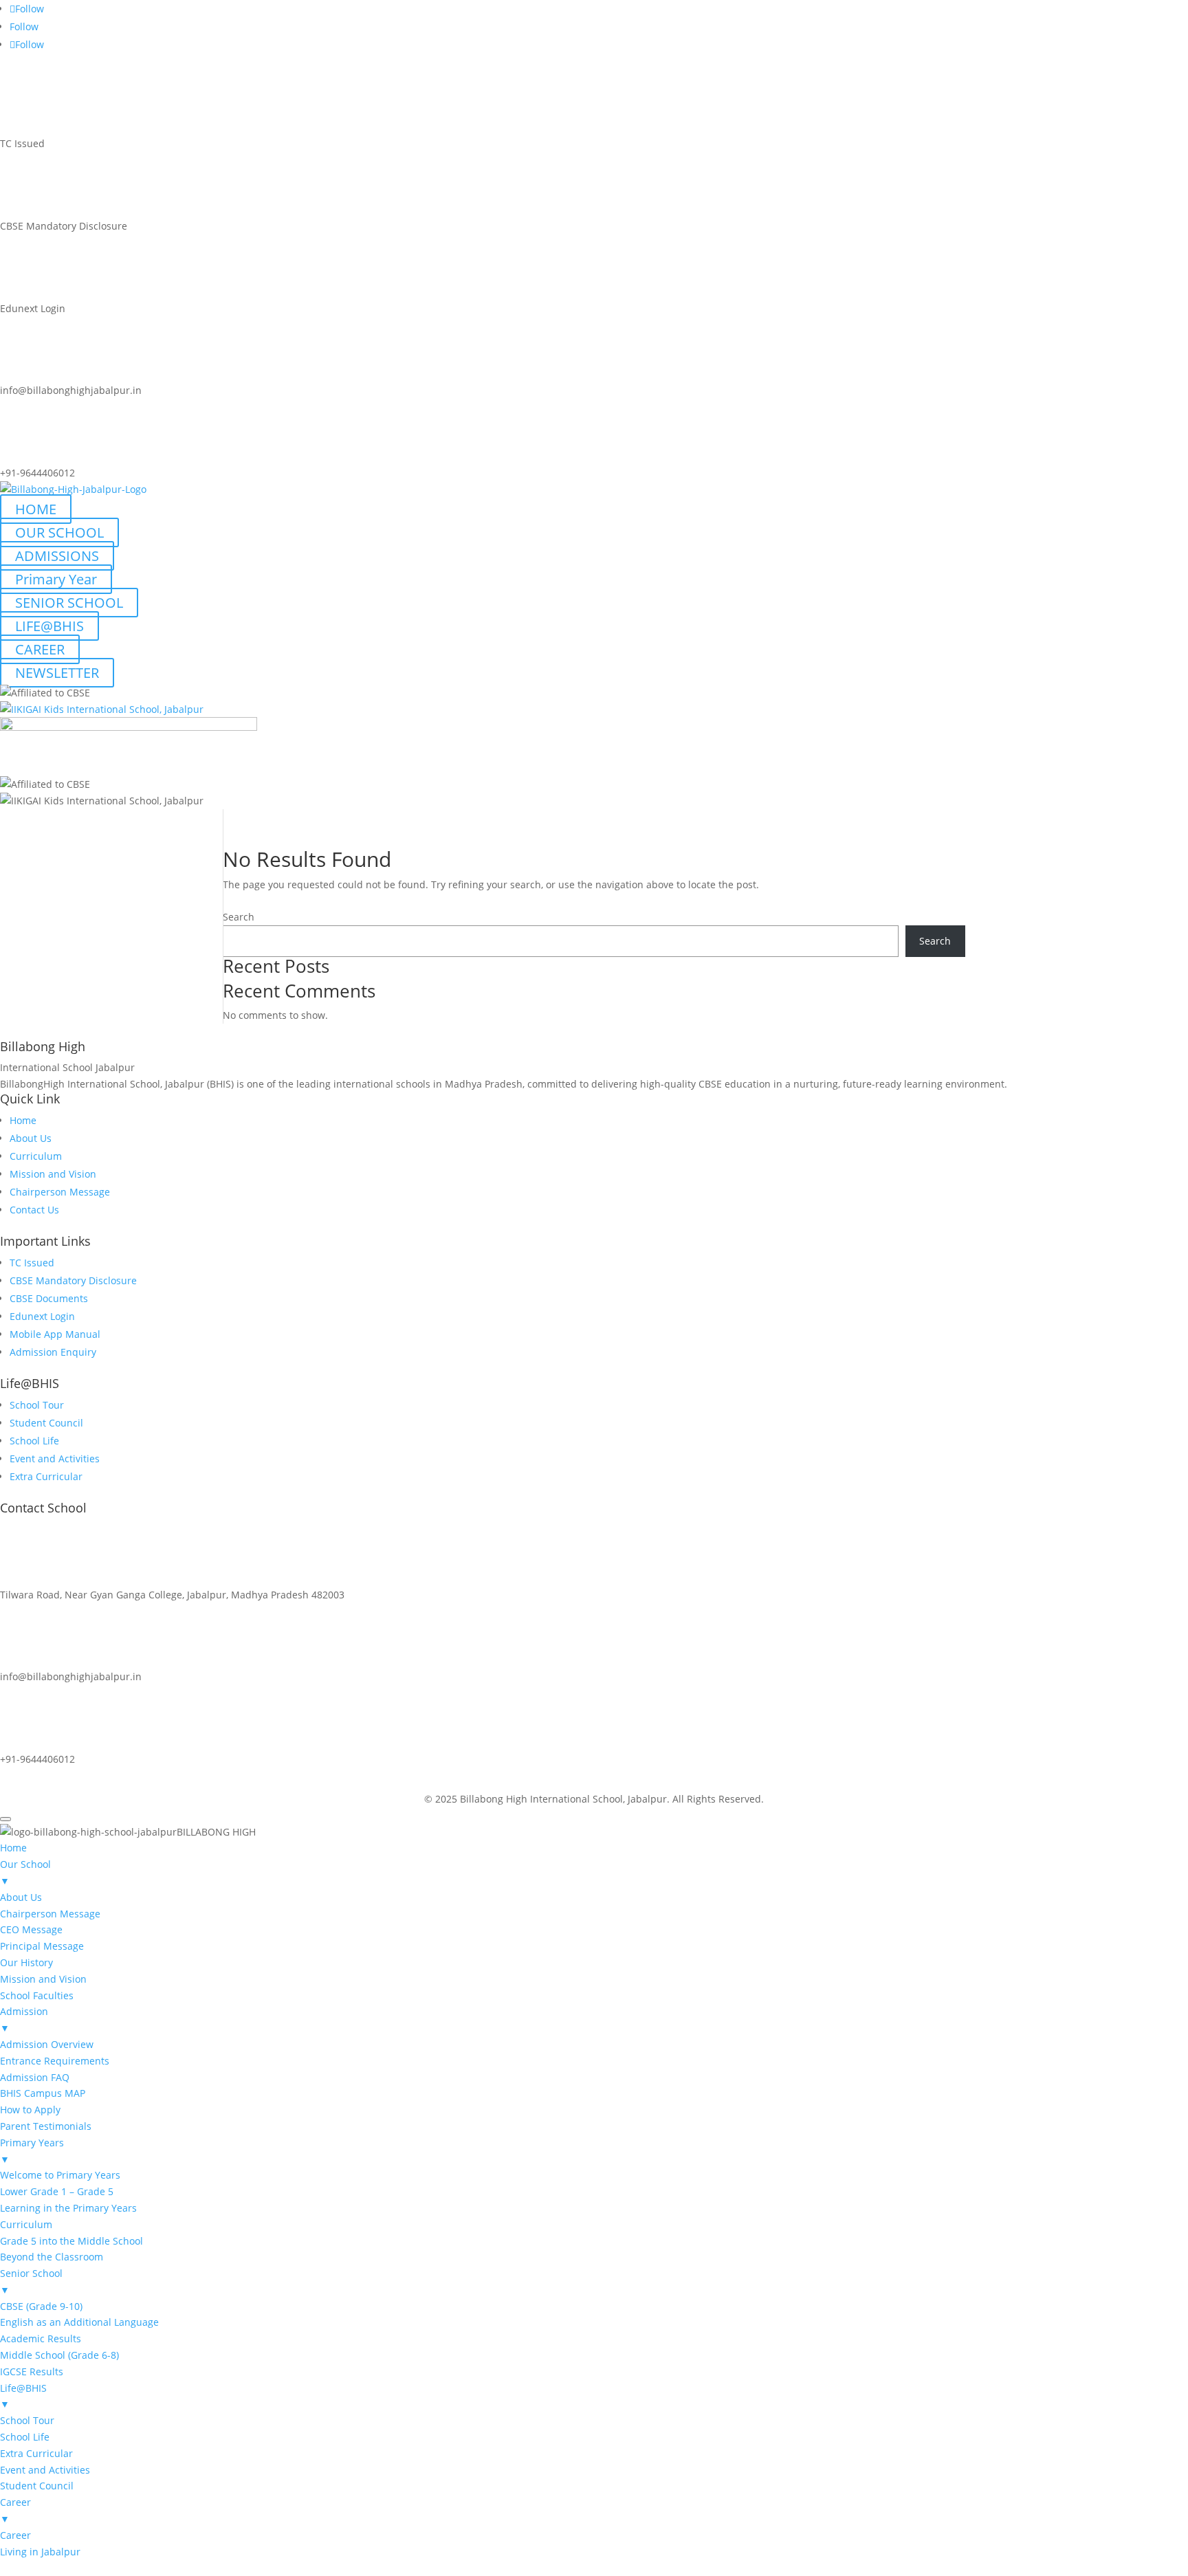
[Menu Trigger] (5, 1819)
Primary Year (56, 579)
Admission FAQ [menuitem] (35, 2077)
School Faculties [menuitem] (37, 1995)
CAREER (40, 649)
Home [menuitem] (13, 1848)
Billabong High (43, 1046)
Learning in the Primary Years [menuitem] (68, 2208)
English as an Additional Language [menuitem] (79, 2322)
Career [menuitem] (15, 2510)
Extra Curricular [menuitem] (36, 2453)
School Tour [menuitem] (27, 2420)
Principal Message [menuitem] (42, 1946)
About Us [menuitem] (21, 1897)
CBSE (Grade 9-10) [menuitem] (41, 2306)
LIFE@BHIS (49, 626)
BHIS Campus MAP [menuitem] (43, 2093)
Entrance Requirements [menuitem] (55, 2061)
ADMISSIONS (57, 556)
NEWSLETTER (57, 673)
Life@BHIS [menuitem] (23, 2396)
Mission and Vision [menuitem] (43, 1979)
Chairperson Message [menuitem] (50, 1914)
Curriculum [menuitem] (26, 2224)
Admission (49, 1779)
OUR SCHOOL (59, 532)
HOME (36, 509)
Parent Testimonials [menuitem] (46, 2126)
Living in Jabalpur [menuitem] (40, 2552)
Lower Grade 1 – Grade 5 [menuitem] (57, 2191)
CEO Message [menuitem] (31, 1929)
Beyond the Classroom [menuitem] (52, 2257)
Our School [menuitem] (25, 1872)
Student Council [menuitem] (37, 2486)
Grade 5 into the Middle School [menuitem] (71, 2241)
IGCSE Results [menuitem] (32, 2371)
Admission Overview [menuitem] (47, 2044)
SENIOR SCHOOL (69, 603)
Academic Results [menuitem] (41, 2338)
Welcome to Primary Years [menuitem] (60, 2175)
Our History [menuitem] (26, 1962)
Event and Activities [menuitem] (45, 2470)
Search (239, 917)
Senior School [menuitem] (31, 2281)
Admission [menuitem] (24, 2019)
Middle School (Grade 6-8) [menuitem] (59, 2355)
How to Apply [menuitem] (30, 2110)
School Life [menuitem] (25, 2437)
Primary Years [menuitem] (32, 2151)
